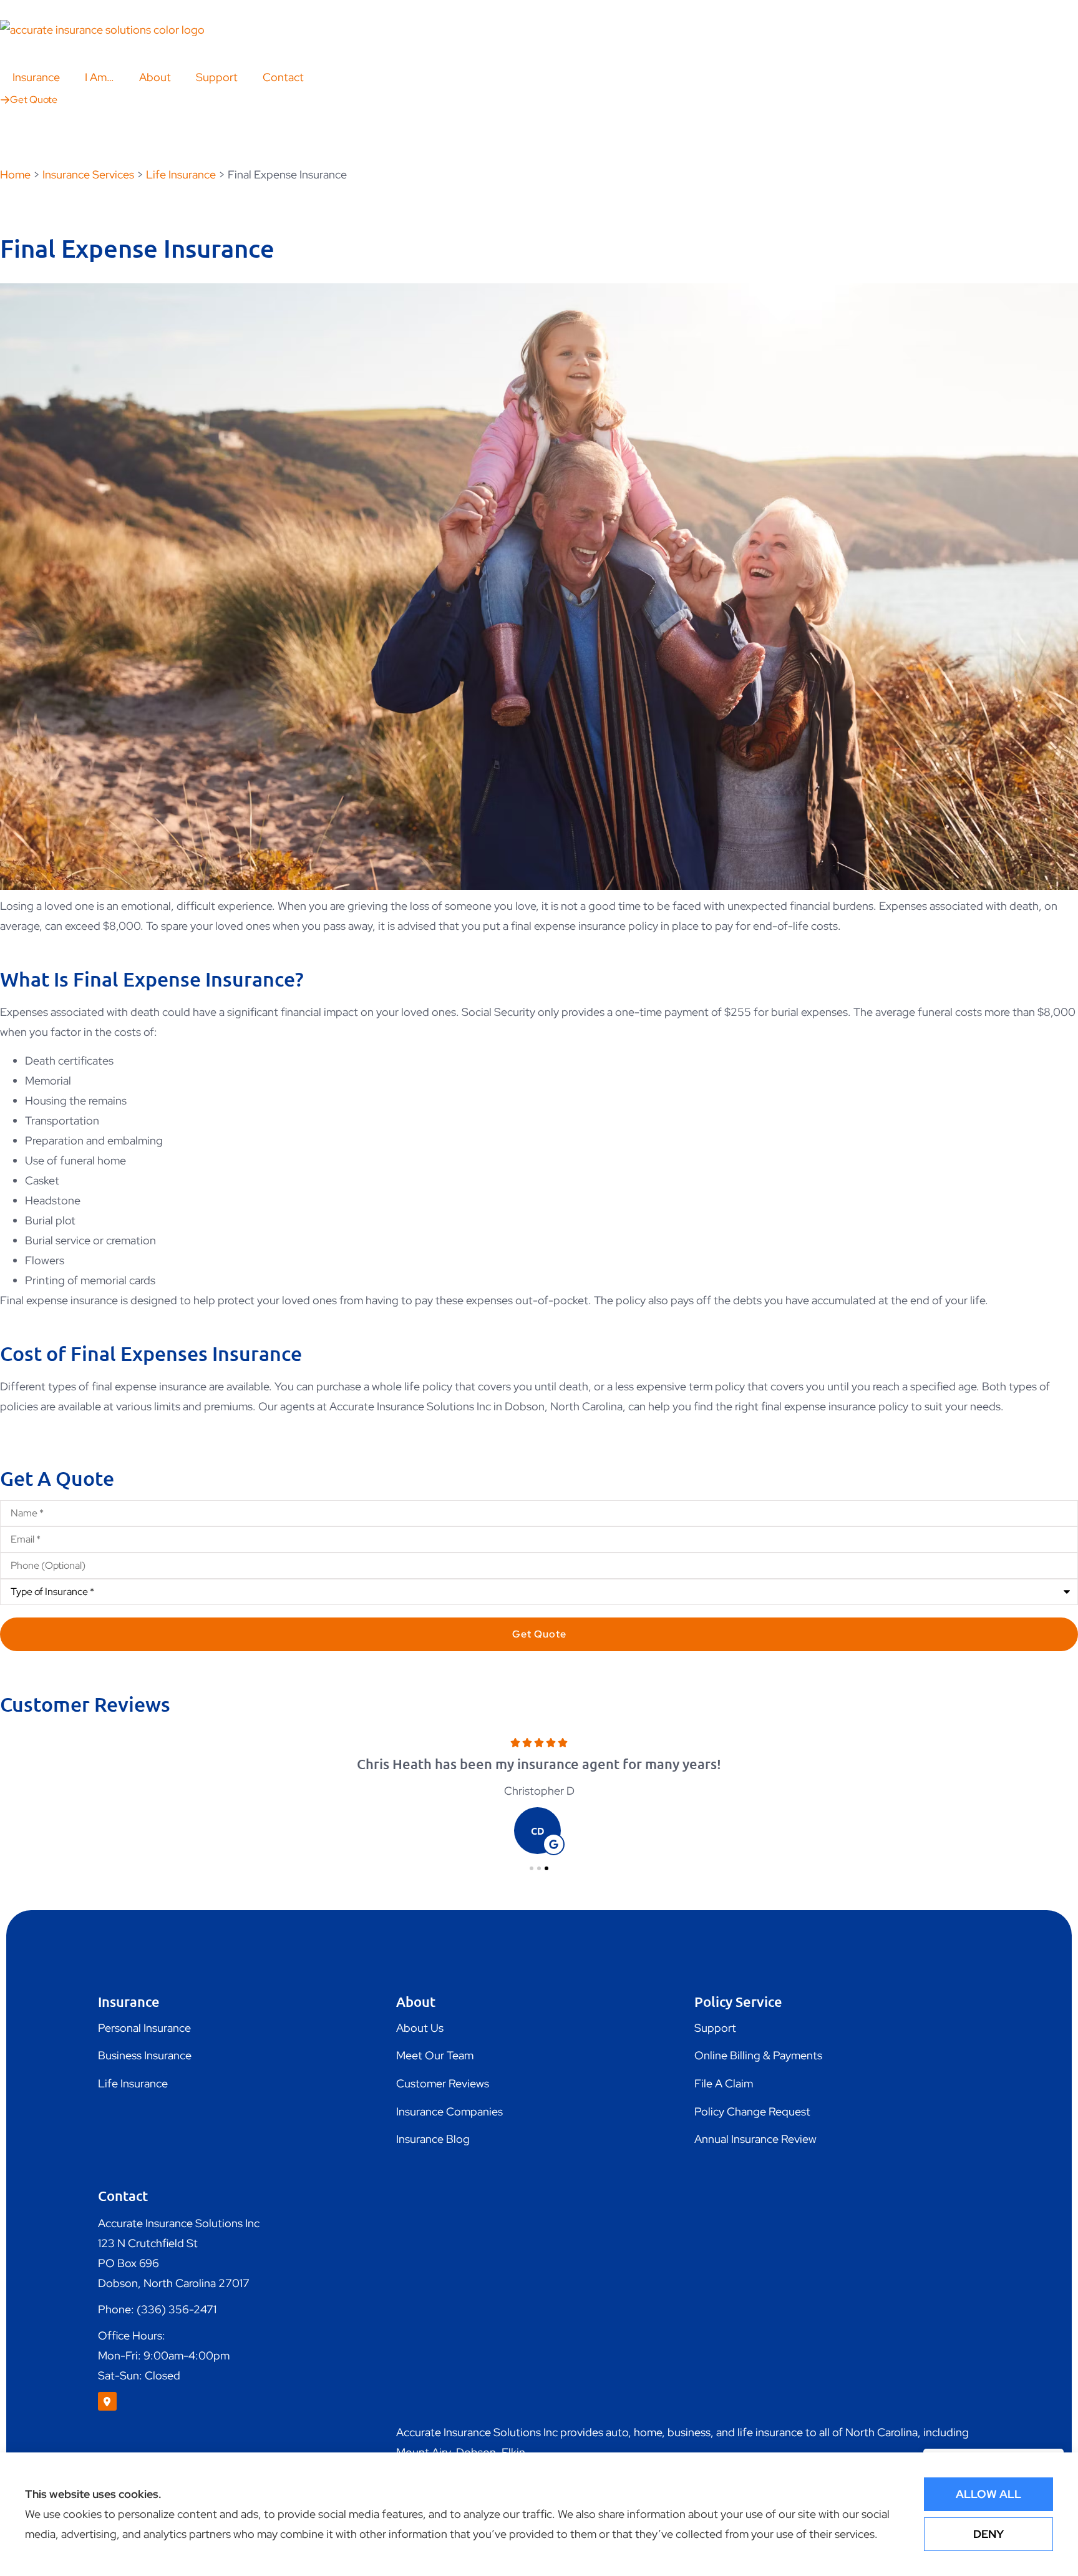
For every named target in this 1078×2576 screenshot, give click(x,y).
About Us (420, 2028)
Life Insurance (181, 174)
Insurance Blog (433, 2139)
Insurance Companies (449, 2111)
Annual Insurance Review (755, 2139)
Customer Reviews (443, 2083)
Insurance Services (88, 174)
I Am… (100, 77)
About (155, 77)
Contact (283, 77)
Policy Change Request (752, 2111)
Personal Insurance (144, 2028)
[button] (532, 1868)
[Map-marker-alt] (107, 2401)
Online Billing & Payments (758, 2055)
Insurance (36, 77)
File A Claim (724, 2083)
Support (217, 77)
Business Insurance (145, 2055)
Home (15, 174)
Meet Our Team (435, 2055)
